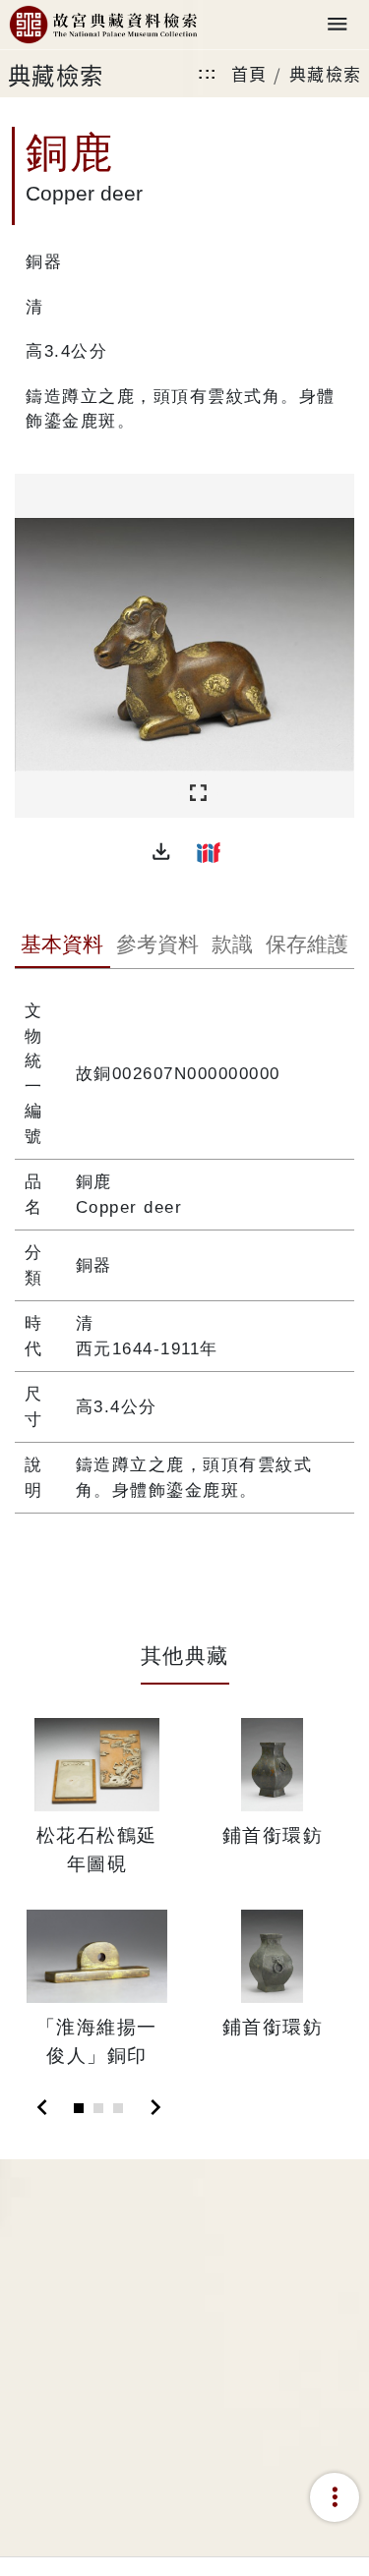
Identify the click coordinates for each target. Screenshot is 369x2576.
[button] (161, 852)
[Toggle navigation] (338, 25)
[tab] (62, 946)
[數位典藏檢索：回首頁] (103, 25)
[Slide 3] (118, 2108)
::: (208, 73)
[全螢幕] (198, 794)
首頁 (249, 73)
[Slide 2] (98, 2108)
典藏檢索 (326, 73)
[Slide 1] (79, 2108)
